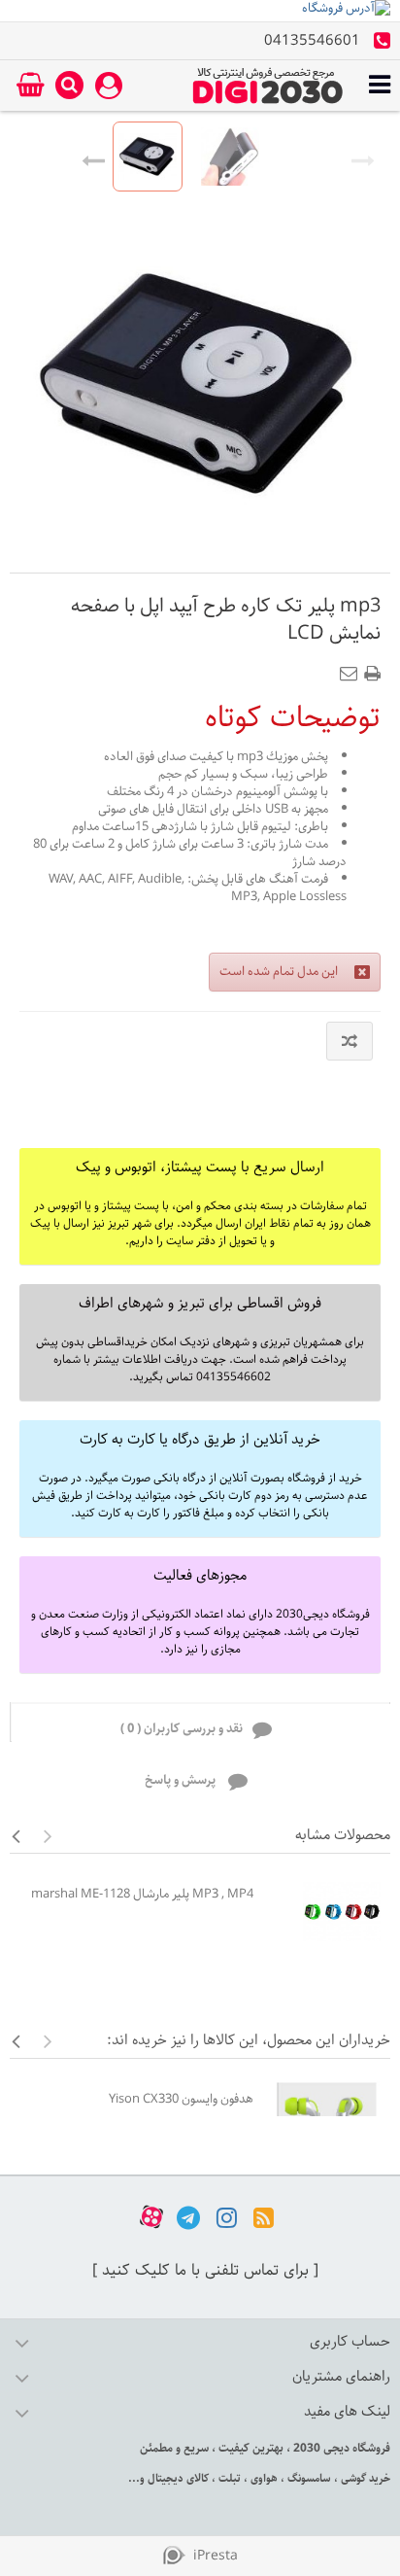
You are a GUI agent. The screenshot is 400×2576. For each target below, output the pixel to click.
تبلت (228, 2478)
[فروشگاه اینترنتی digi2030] (268, 86)
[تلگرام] (188, 2217)
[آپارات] (151, 2217)
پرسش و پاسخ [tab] (182, 1780)
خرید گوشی (364, 2478)
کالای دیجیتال (177, 2478)
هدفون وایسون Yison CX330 (181, 2099)
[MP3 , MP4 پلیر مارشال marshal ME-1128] (327, 1912)
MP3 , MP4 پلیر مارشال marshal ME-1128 (142, 1894)
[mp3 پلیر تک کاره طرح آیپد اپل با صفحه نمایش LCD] (148, 157)
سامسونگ (308, 2478)
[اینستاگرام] (227, 2217)
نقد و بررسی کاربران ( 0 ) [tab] (182, 1729)
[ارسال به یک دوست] (352, 668)
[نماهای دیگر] (93, 157)
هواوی (263, 2478)
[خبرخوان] (264, 2217)
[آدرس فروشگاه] (200, 11)
